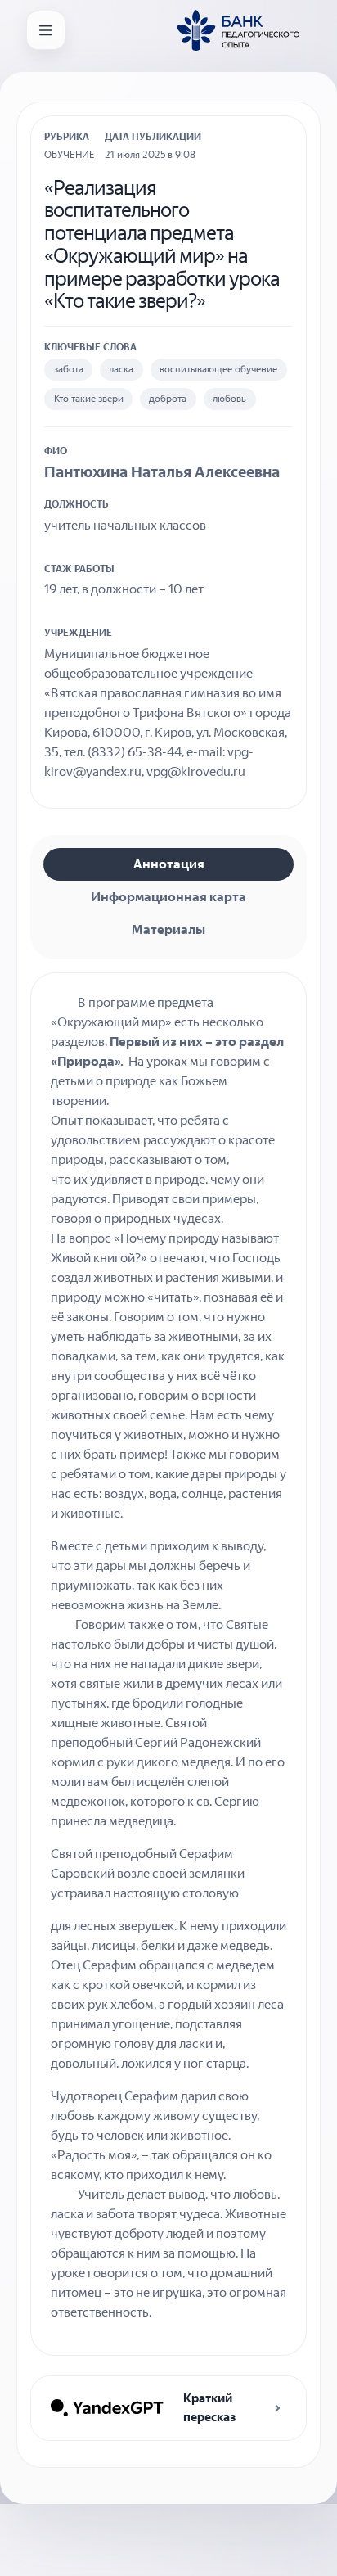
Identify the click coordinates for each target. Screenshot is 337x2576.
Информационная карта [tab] (168, 897)
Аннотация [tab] (169, 864)
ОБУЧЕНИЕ (70, 155)
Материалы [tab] (168, 929)
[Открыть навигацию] (46, 30)
